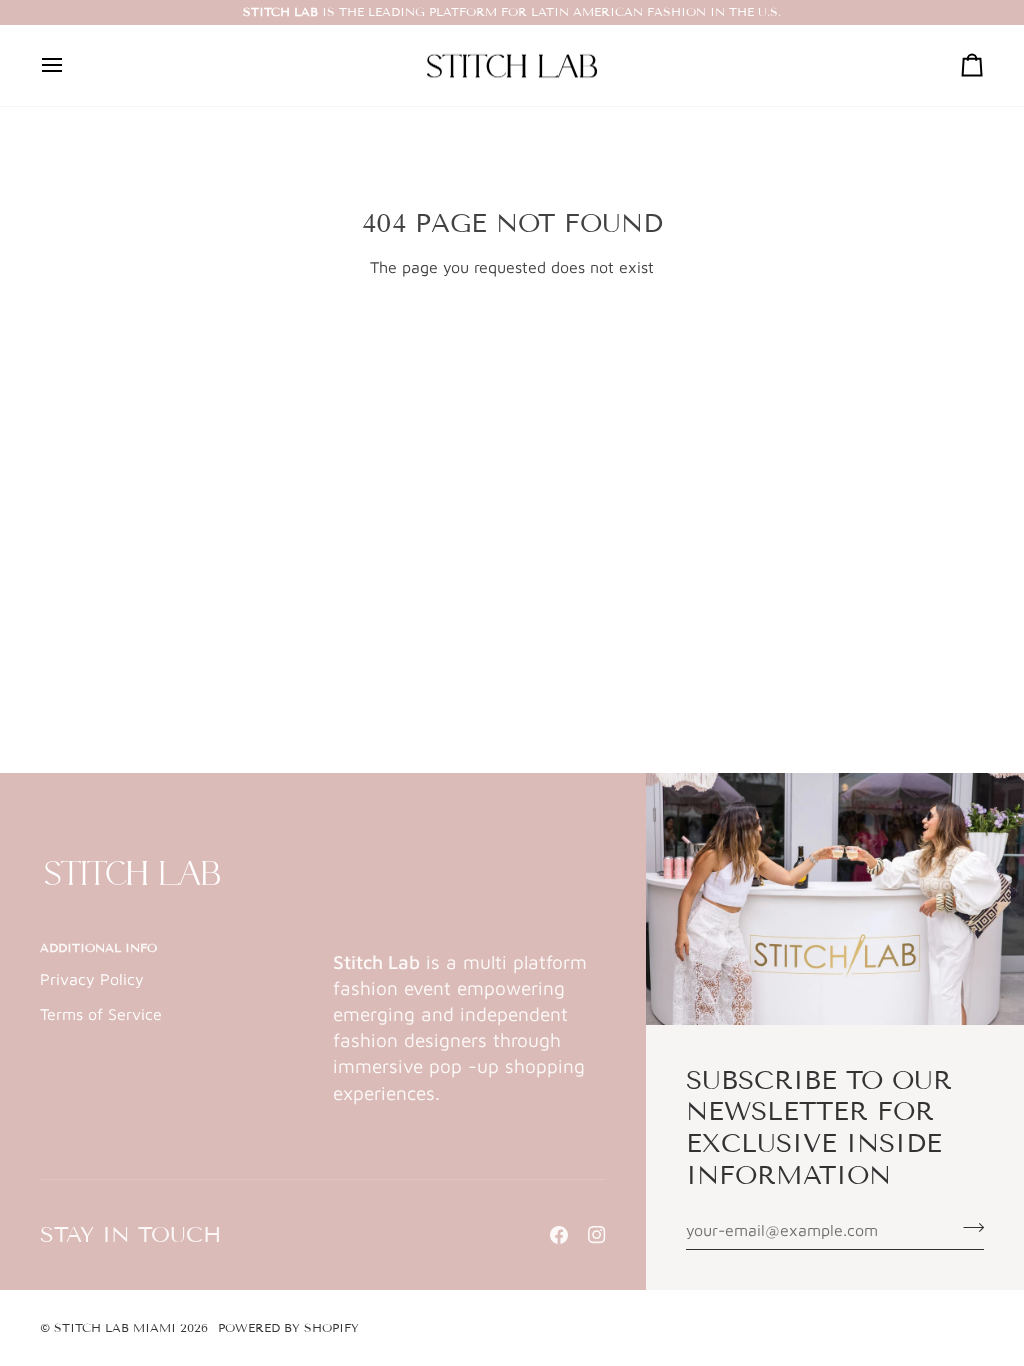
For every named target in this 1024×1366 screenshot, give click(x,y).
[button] (470, 944)
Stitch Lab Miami (115, 1327)
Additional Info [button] (98, 947)
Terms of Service (101, 1014)
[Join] (967, 1227)
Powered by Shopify (288, 1327)
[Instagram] (597, 1235)
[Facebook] (559, 1235)
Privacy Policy (92, 979)
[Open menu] (70, 66)
